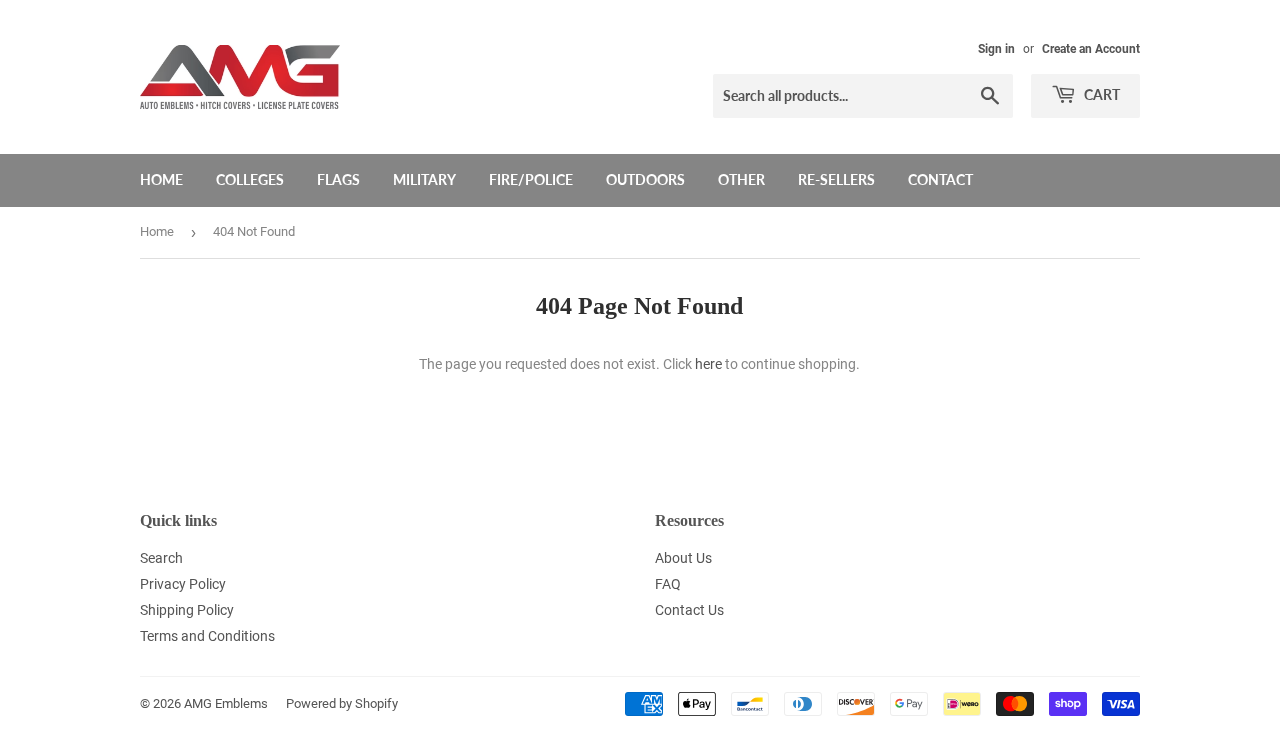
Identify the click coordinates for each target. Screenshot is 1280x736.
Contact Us (689, 610)
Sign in (996, 49)
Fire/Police (531, 179)
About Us (683, 558)
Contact (940, 179)
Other (741, 179)
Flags (338, 179)
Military (424, 179)
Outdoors (645, 179)
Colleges (250, 179)
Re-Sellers (836, 179)
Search (161, 558)
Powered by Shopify (342, 703)
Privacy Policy (183, 584)
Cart (1100, 94)
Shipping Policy (187, 610)
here (708, 364)
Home (161, 179)
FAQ (668, 584)
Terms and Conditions (207, 636)
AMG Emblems (226, 703)
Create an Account (1091, 49)
